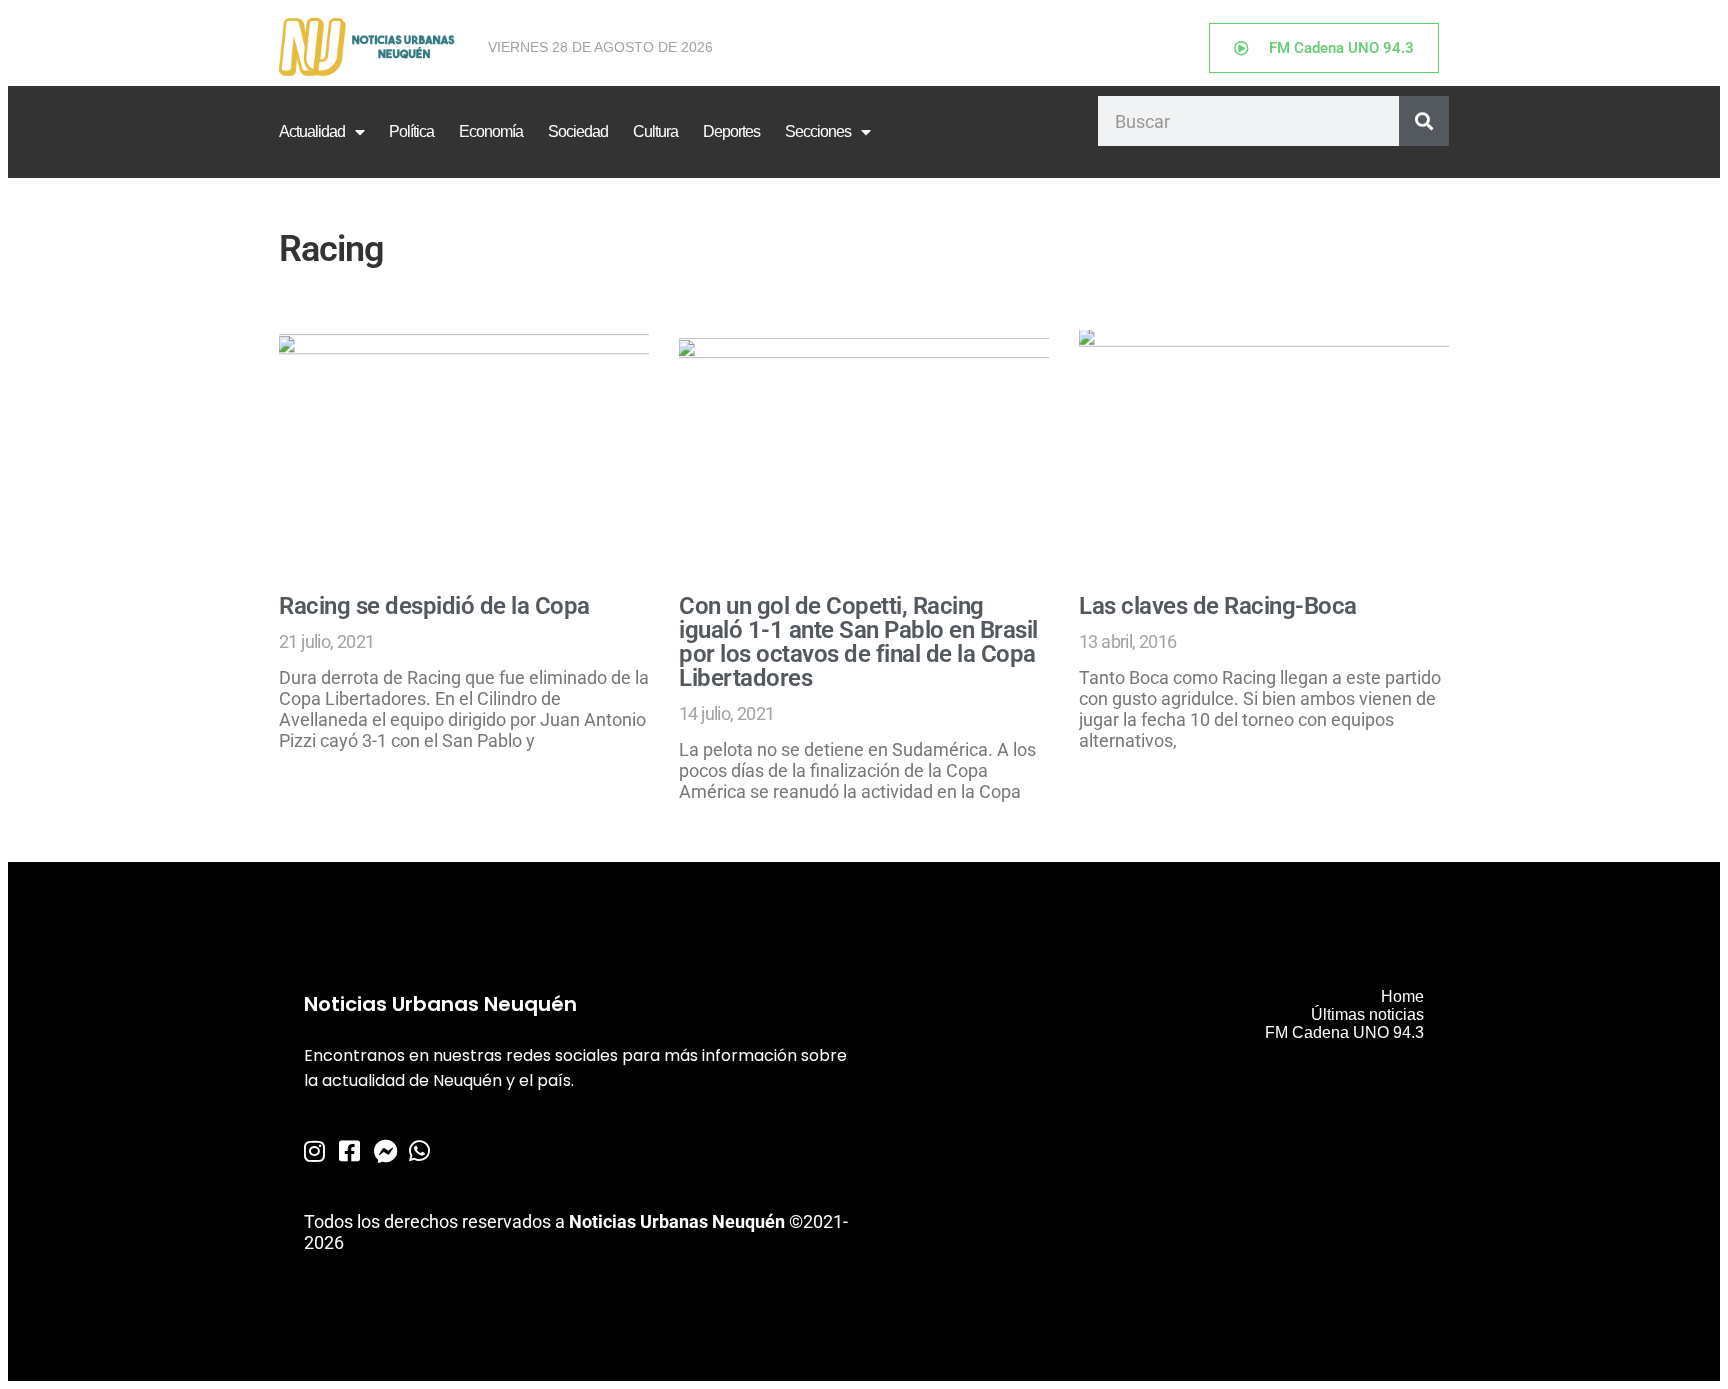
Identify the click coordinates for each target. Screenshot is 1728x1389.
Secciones (818, 131)
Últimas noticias (1367, 1014)
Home (1402, 996)
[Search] (1424, 121)
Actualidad (312, 131)
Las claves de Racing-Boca (1218, 606)
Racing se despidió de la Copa (434, 606)
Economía (491, 131)
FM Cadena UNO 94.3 (1344, 1032)
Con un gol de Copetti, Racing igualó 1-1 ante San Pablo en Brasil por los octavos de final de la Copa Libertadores (858, 642)
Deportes (731, 131)
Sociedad (578, 131)
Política (411, 131)
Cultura (655, 131)
